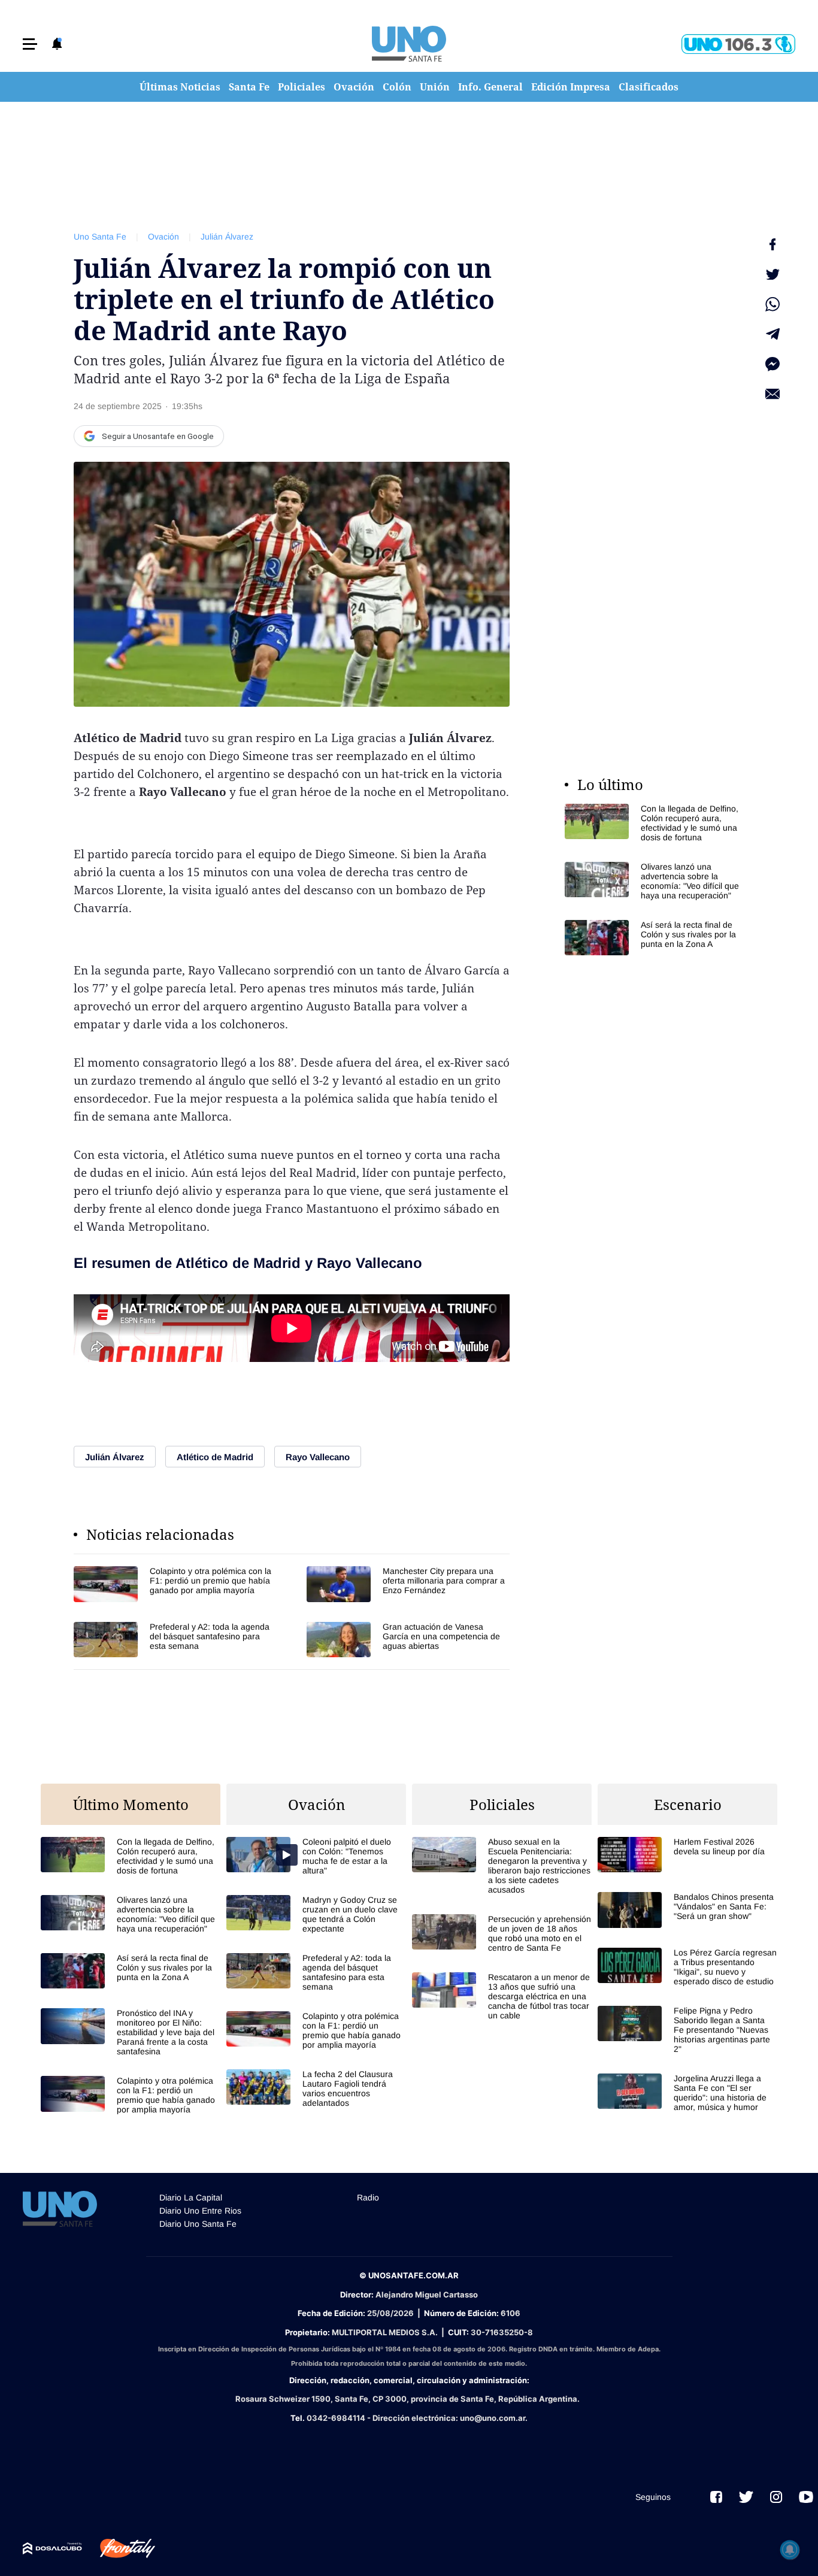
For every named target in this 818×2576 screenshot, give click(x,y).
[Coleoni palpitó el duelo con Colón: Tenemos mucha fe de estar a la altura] (316, 1856)
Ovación (354, 87)
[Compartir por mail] (772, 394)
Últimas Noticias (180, 87)
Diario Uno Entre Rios (200, 2211)
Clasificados (649, 87)
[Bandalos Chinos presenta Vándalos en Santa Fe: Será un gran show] (687, 1910)
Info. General (490, 87)
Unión (435, 87)
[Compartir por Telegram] (772, 334)
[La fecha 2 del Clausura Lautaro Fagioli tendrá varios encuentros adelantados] (316, 2088)
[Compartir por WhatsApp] (772, 304)
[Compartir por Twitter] (772, 274)
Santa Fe (249, 87)
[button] (30, 44)
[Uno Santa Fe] (409, 44)
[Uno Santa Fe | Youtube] (806, 2497)
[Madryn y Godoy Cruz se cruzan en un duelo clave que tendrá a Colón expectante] (316, 1914)
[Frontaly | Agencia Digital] (119, 2548)
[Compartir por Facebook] (772, 244)
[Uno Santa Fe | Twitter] (746, 2497)
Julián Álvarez (227, 237)
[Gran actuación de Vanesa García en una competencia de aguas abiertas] (408, 1640)
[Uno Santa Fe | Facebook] (716, 2497)
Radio (368, 2197)
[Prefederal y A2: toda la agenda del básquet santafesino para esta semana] (175, 1640)
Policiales (302, 87)
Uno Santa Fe (100, 237)
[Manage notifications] (790, 2550)
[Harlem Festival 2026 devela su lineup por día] (687, 1855)
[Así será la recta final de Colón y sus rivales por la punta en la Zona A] (655, 938)
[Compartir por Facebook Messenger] (772, 364)
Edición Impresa (571, 87)
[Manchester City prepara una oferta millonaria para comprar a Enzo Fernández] (408, 1584)
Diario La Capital (191, 2197)
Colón (397, 87)
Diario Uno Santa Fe (198, 2224)
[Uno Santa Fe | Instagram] (776, 2497)
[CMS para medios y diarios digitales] (52, 2548)
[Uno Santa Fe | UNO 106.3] (738, 44)
